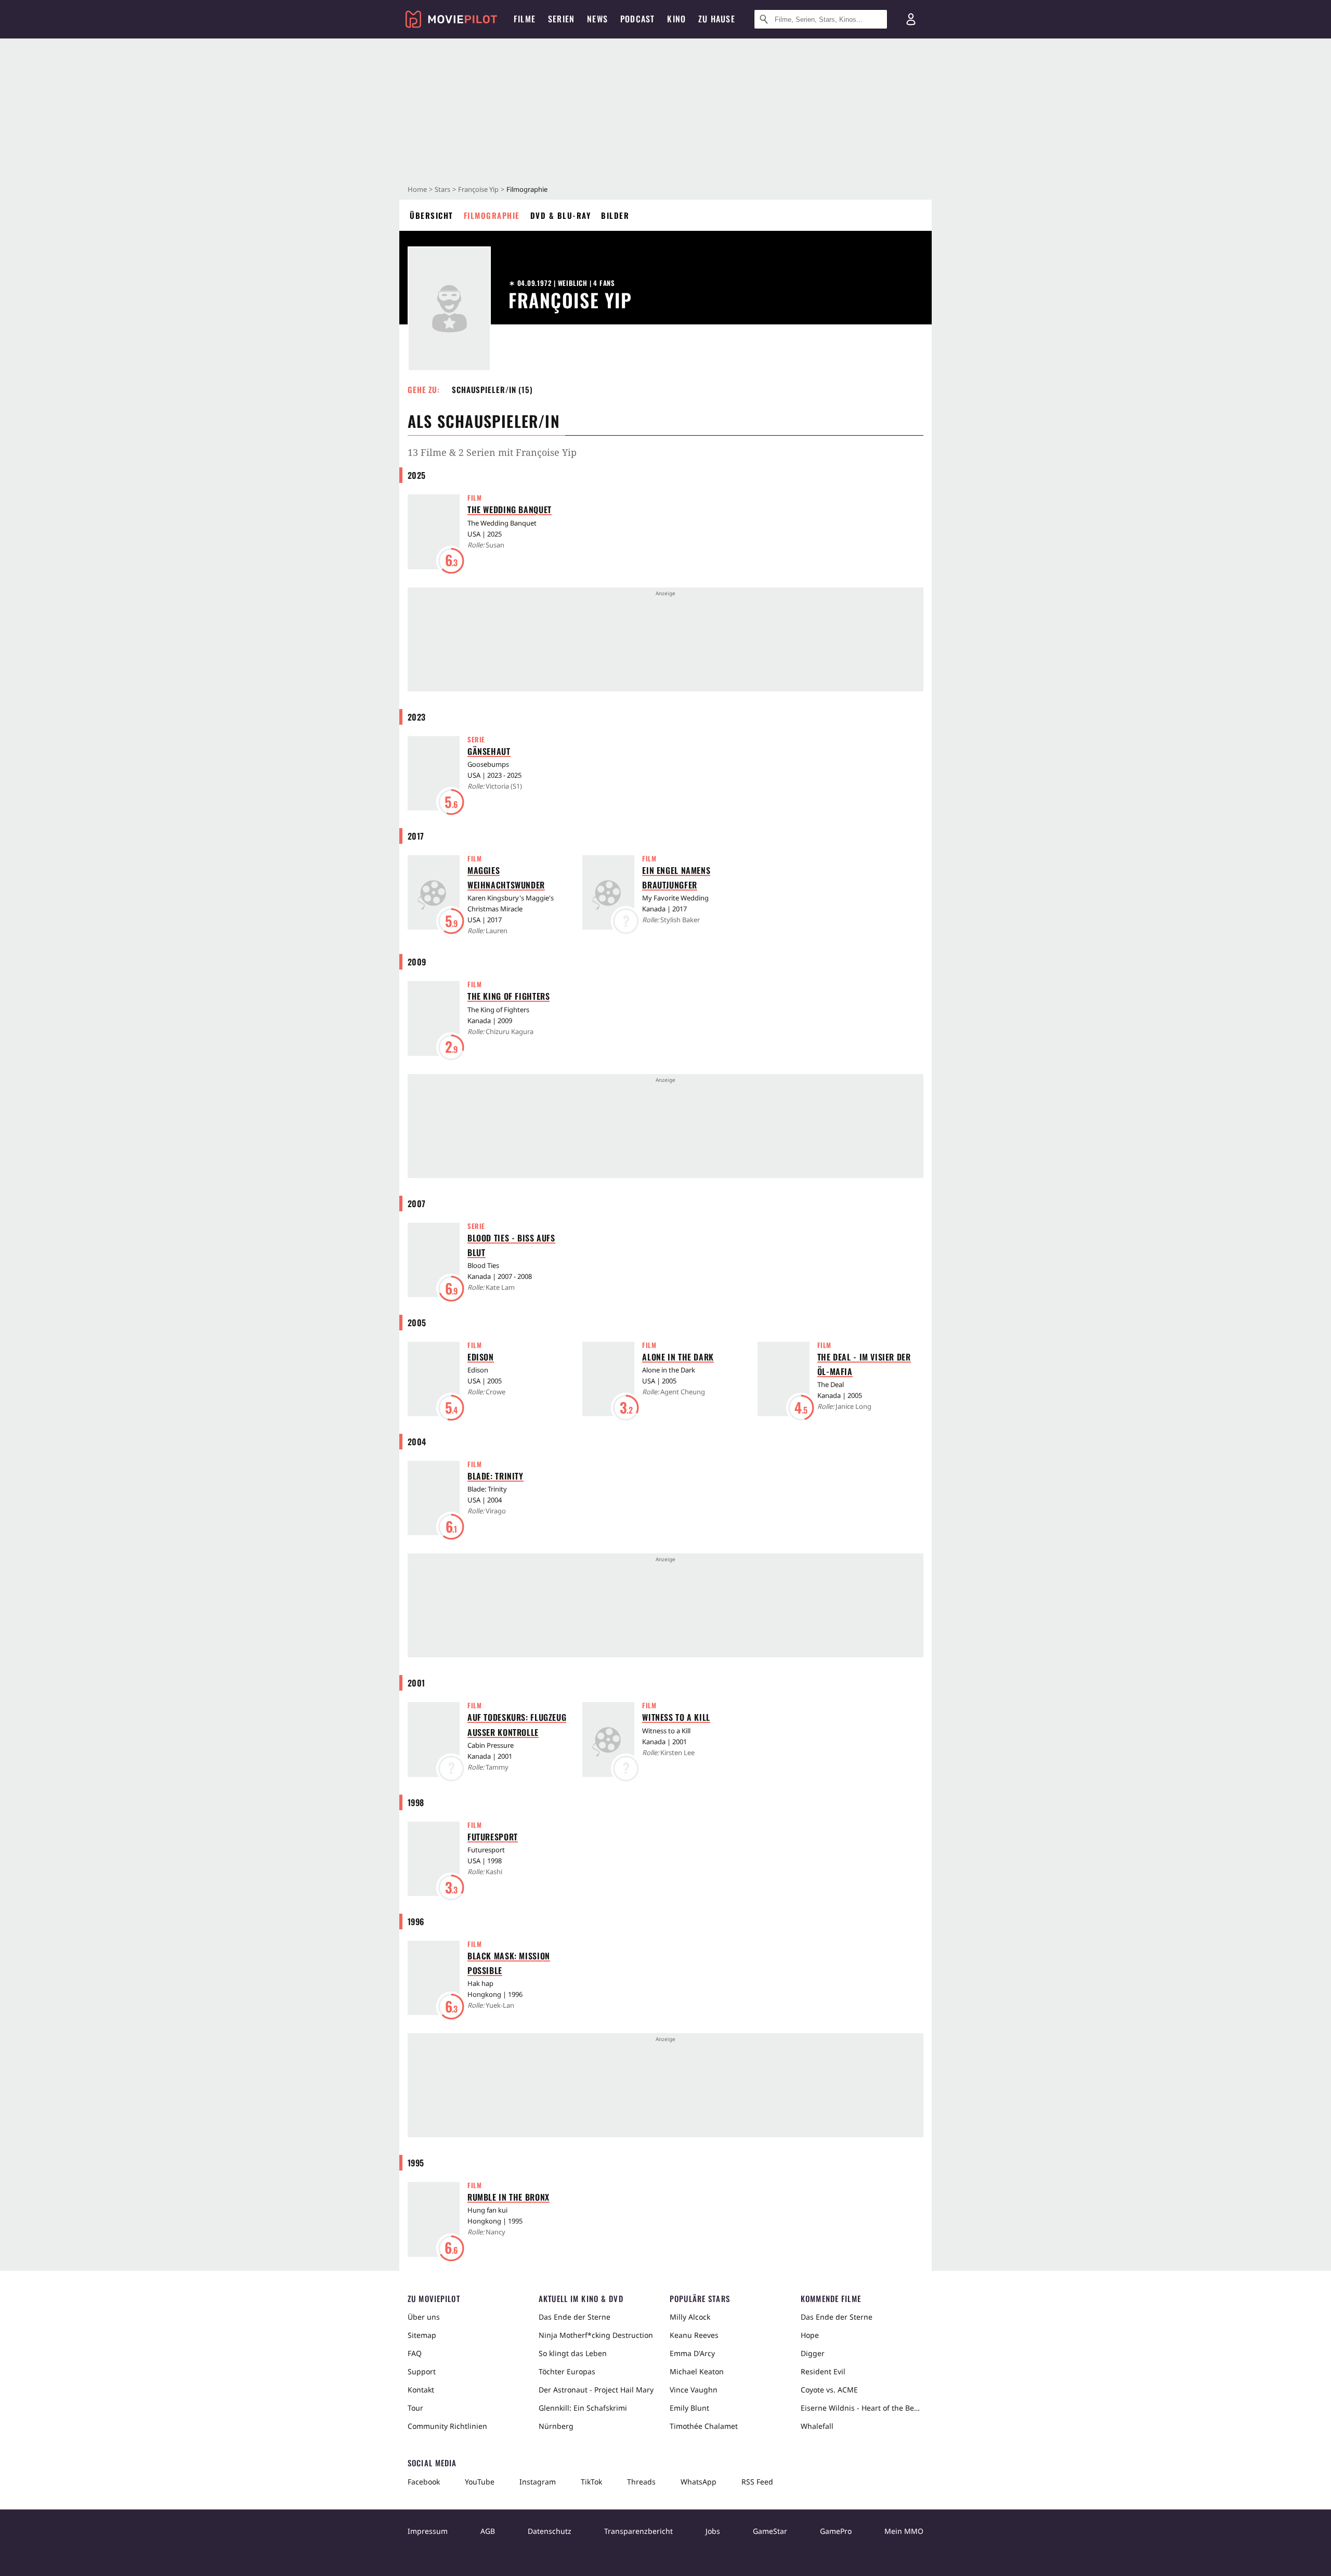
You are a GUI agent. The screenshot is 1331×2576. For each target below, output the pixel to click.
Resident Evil (823, 2371)
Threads (641, 2482)
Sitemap (422, 2335)
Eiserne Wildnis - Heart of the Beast (862, 2408)
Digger (813, 2353)
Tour (415, 2408)
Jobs (713, 2531)
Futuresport (493, 1837)
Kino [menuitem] (676, 19)
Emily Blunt (689, 2408)
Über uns (424, 2317)
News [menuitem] (597, 19)
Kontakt (421, 2390)
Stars (442, 189)
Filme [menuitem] (525, 19)
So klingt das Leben (573, 2353)
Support (422, 2371)
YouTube (480, 2482)
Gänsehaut (489, 751)
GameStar (770, 2531)
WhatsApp (699, 2482)
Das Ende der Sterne (575, 2317)
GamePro (836, 2531)
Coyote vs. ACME (829, 2390)
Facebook (424, 2482)
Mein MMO (904, 2531)
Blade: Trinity (495, 1476)
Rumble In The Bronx (508, 2197)
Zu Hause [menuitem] (717, 19)
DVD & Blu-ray (561, 215)
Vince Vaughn (694, 2390)
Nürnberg (556, 2426)
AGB (488, 2531)
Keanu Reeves (694, 2335)
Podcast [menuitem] (637, 19)
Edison (481, 1357)
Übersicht (432, 215)
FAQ (415, 2353)
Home (417, 189)
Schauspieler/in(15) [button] (492, 389)
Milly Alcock (690, 2317)
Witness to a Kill (676, 1717)
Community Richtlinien (447, 2426)
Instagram (538, 2482)
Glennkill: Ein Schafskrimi (583, 2408)
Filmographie (492, 215)
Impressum (428, 2531)
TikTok (591, 2482)
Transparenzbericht (638, 2531)
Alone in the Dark (678, 1357)
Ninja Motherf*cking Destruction (596, 2335)
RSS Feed (757, 2482)
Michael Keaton (697, 2371)
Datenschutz (550, 2531)
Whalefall (817, 2426)
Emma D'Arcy (692, 2353)
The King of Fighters (508, 996)
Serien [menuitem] (561, 19)
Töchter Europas (567, 2371)
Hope (810, 2335)
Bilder (615, 215)
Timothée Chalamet (704, 2426)
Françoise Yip (478, 189)
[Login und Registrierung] (911, 19)
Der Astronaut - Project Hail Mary (596, 2390)
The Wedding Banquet (510, 509)
